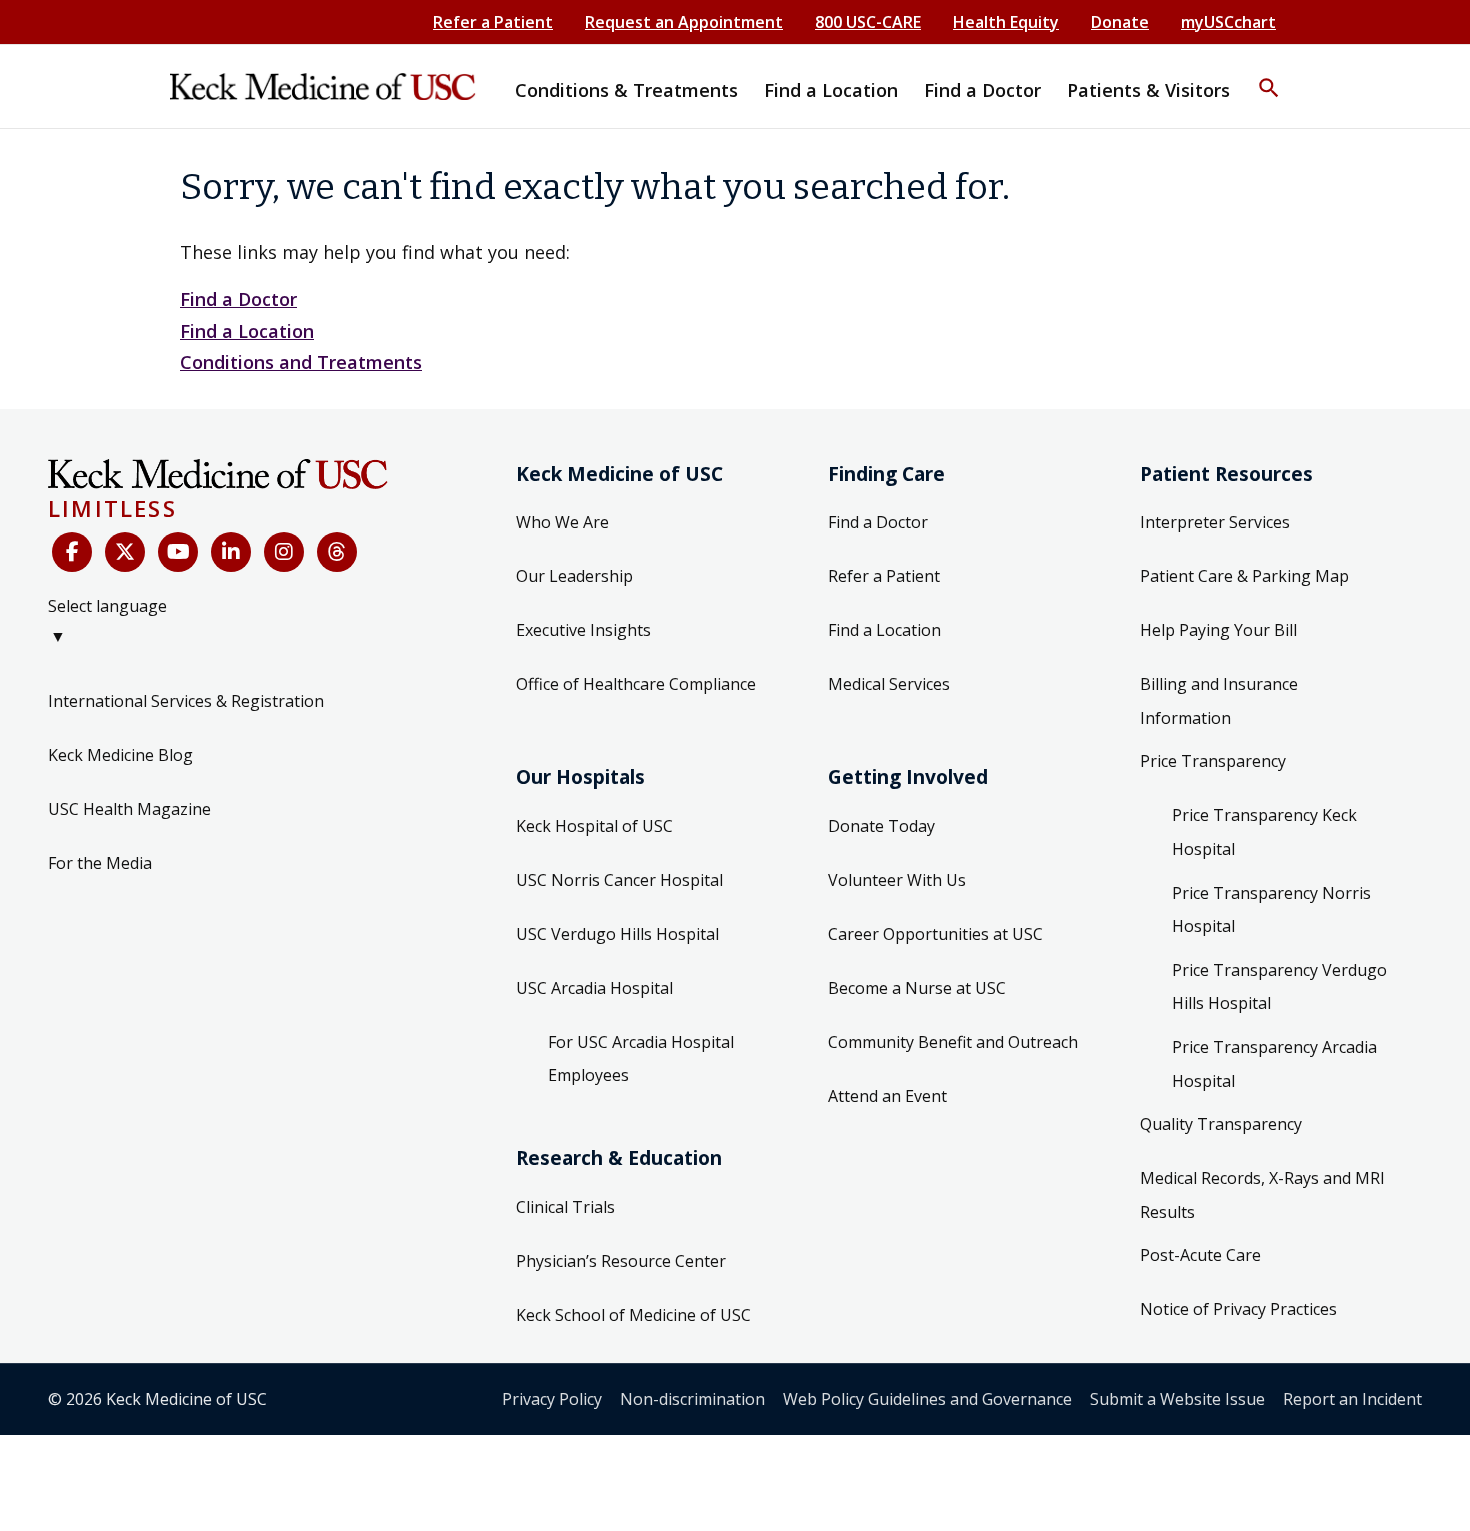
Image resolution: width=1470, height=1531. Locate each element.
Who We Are (562, 522)
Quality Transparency (1221, 1124)
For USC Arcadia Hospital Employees (641, 1059)
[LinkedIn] (231, 552)
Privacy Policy (552, 1399)
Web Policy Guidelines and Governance (927, 1399)
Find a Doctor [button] (982, 90)
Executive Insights (583, 630)
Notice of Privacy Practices (1238, 1309)
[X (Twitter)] (125, 552)
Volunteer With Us (897, 880)
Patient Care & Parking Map (1244, 576)
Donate (1120, 22)
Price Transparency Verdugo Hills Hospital (1279, 987)
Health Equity (1006, 22)
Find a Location (247, 331)
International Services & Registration (186, 701)
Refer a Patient (493, 22)
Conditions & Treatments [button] (626, 90)
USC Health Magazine (129, 809)
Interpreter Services (1215, 522)
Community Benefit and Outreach (953, 1042)
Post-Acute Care (1200, 1255)
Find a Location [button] (831, 90)
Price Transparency (1213, 761)
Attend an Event (887, 1096)
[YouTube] (178, 552)
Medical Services (889, 684)
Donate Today (881, 826)
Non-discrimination (692, 1399)
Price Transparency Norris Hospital (1271, 910)
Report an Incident (1352, 1399)
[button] (1269, 75)
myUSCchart (1228, 22)
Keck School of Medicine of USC (633, 1315)
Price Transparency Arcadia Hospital (1274, 1064)
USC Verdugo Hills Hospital (617, 934)
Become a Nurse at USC (917, 988)
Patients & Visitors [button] (1148, 90)
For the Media (100, 863)
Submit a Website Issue (1177, 1399)
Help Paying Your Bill (1218, 630)
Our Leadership (574, 576)
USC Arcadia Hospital (594, 988)
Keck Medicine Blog (120, 755)
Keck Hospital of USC (594, 826)
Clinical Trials (565, 1207)
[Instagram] (284, 552)
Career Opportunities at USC (935, 934)
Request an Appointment (684, 22)
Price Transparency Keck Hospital (1264, 832)
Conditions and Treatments (301, 362)
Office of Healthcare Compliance (636, 684)
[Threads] (337, 552)
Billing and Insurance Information (1219, 701)
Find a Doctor (238, 299)
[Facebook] (72, 552)
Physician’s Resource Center (621, 1261)
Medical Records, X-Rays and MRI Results (1262, 1195)
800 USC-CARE (868, 22)
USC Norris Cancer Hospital (619, 880)
